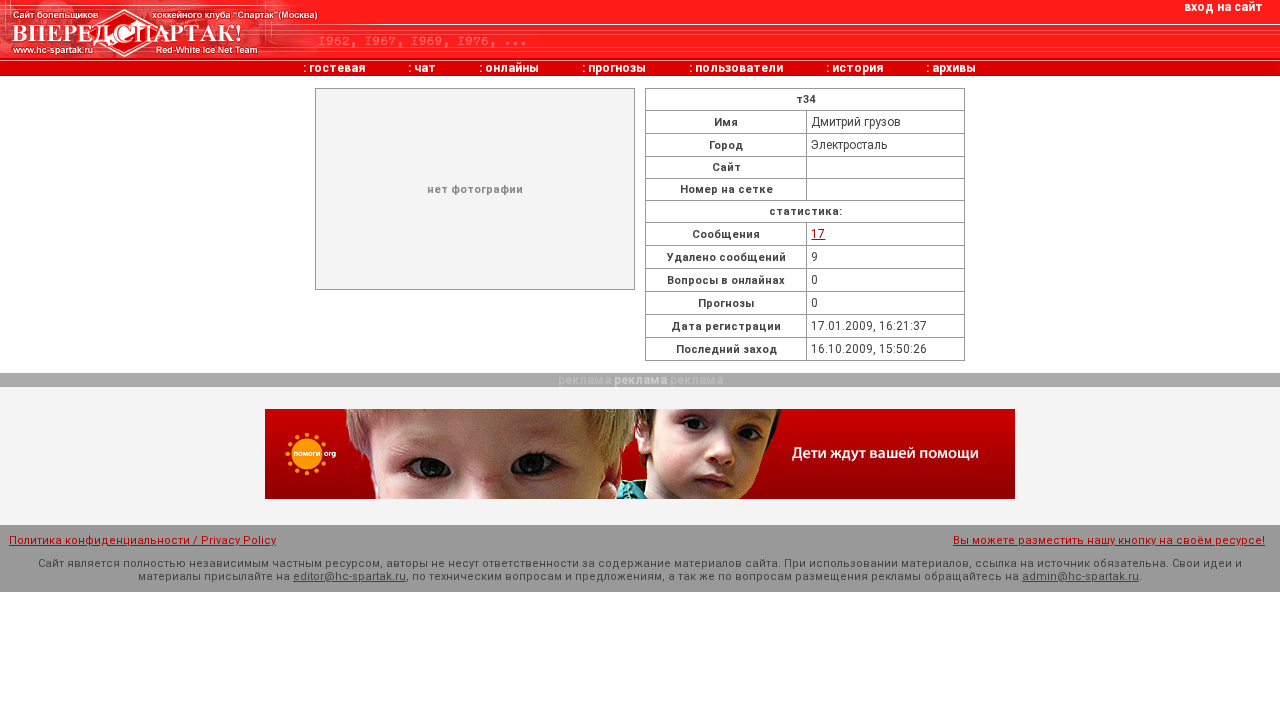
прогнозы (617, 68)
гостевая (337, 68)
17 (818, 234)
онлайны (512, 68)
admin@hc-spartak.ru (1080, 576)
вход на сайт (1223, 7)
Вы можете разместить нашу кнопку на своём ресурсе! (1109, 540)
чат (425, 68)
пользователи (739, 68)
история (857, 68)
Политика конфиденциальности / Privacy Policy (142, 540)
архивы (954, 68)
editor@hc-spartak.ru (349, 576)
